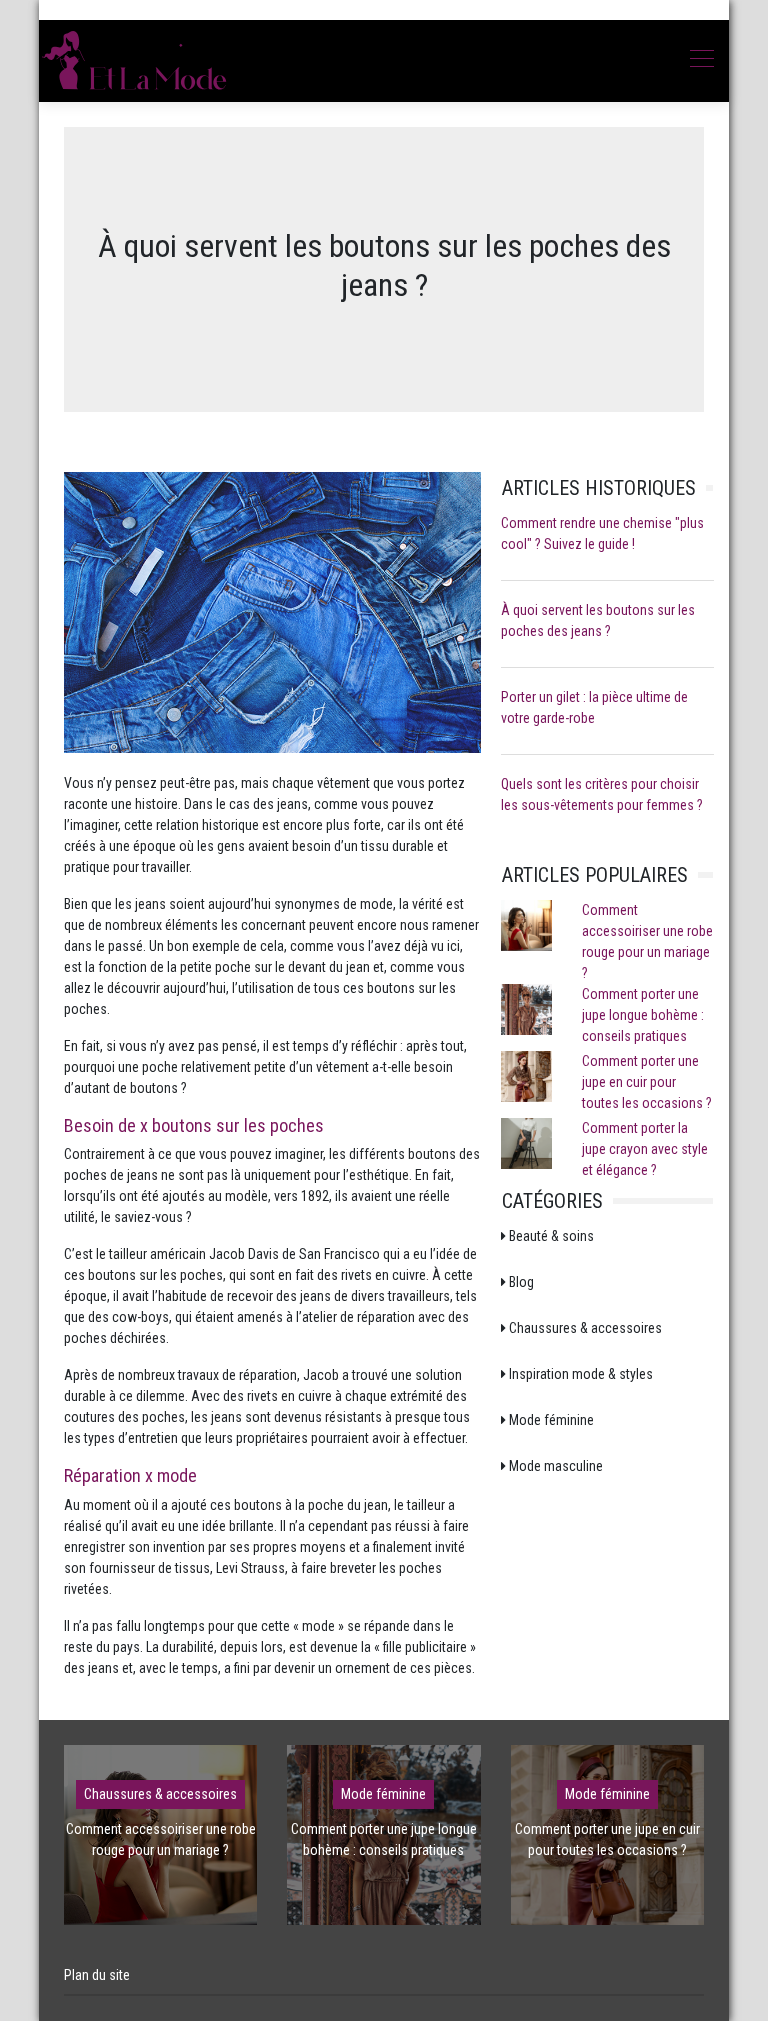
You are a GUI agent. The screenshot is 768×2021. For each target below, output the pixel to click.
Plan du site (97, 1975)
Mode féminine (383, 1794)
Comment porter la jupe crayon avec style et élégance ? (645, 1149)
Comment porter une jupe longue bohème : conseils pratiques (643, 1015)
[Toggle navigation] (701, 61)
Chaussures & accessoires (160, 1794)
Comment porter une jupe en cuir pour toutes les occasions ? (647, 1082)
